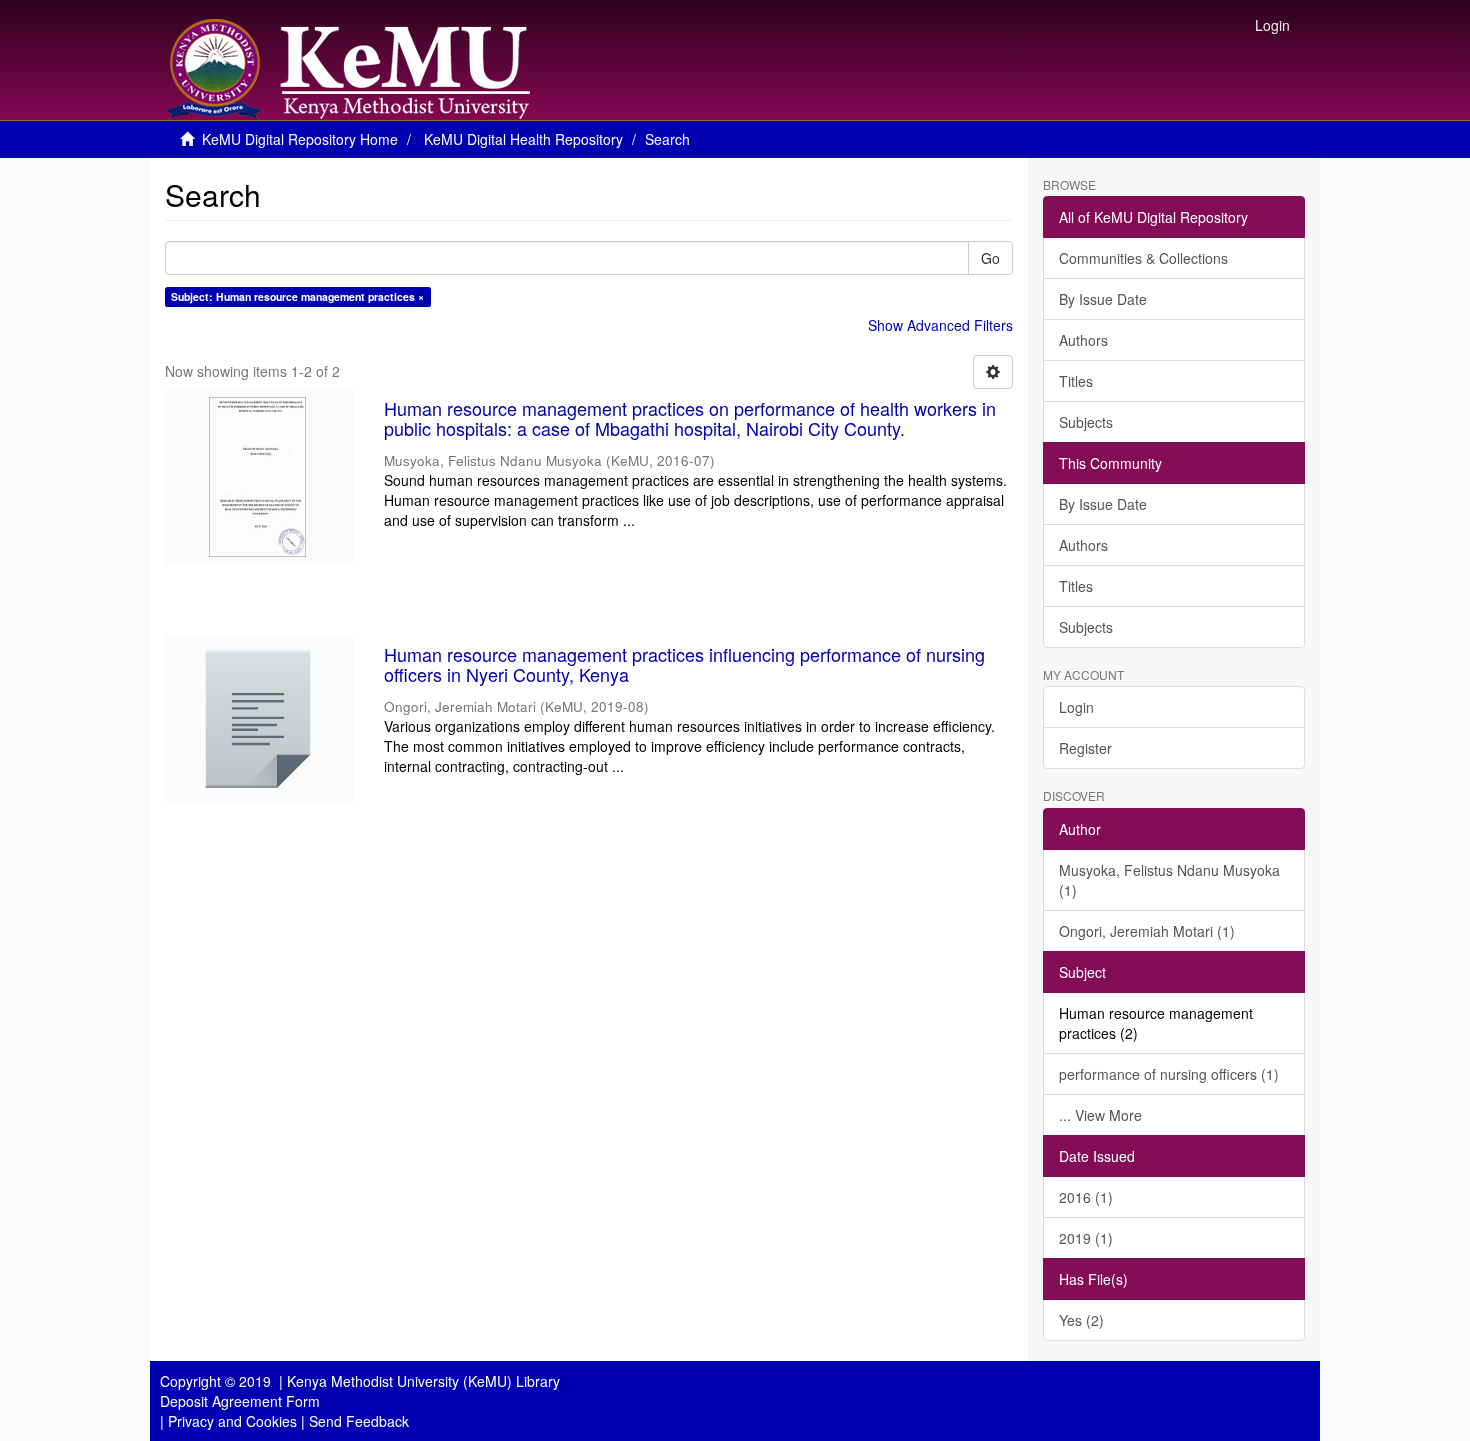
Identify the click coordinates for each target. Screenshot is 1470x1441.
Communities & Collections (1143, 258)
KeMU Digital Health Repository (523, 139)
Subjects (1086, 422)
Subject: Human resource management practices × (297, 296)
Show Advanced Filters (940, 325)
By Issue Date (1103, 299)
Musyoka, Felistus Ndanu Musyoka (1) (1169, 880)
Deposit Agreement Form (240, 1401)
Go (990, 258)
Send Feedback (359, 1421)
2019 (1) (1086, 1238)
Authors (1083, 340)
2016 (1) (1086, 1197)
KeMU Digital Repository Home (300, 139)
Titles (1076, 381)
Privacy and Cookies (232, 1421)
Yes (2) (1081, 1320)
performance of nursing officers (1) (1169, 1074)
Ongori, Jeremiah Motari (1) (1147, 931)
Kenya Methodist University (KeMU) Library (423, 1381)
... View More (1100, 1115)
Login (1076, 707)
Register (1085, 748)
